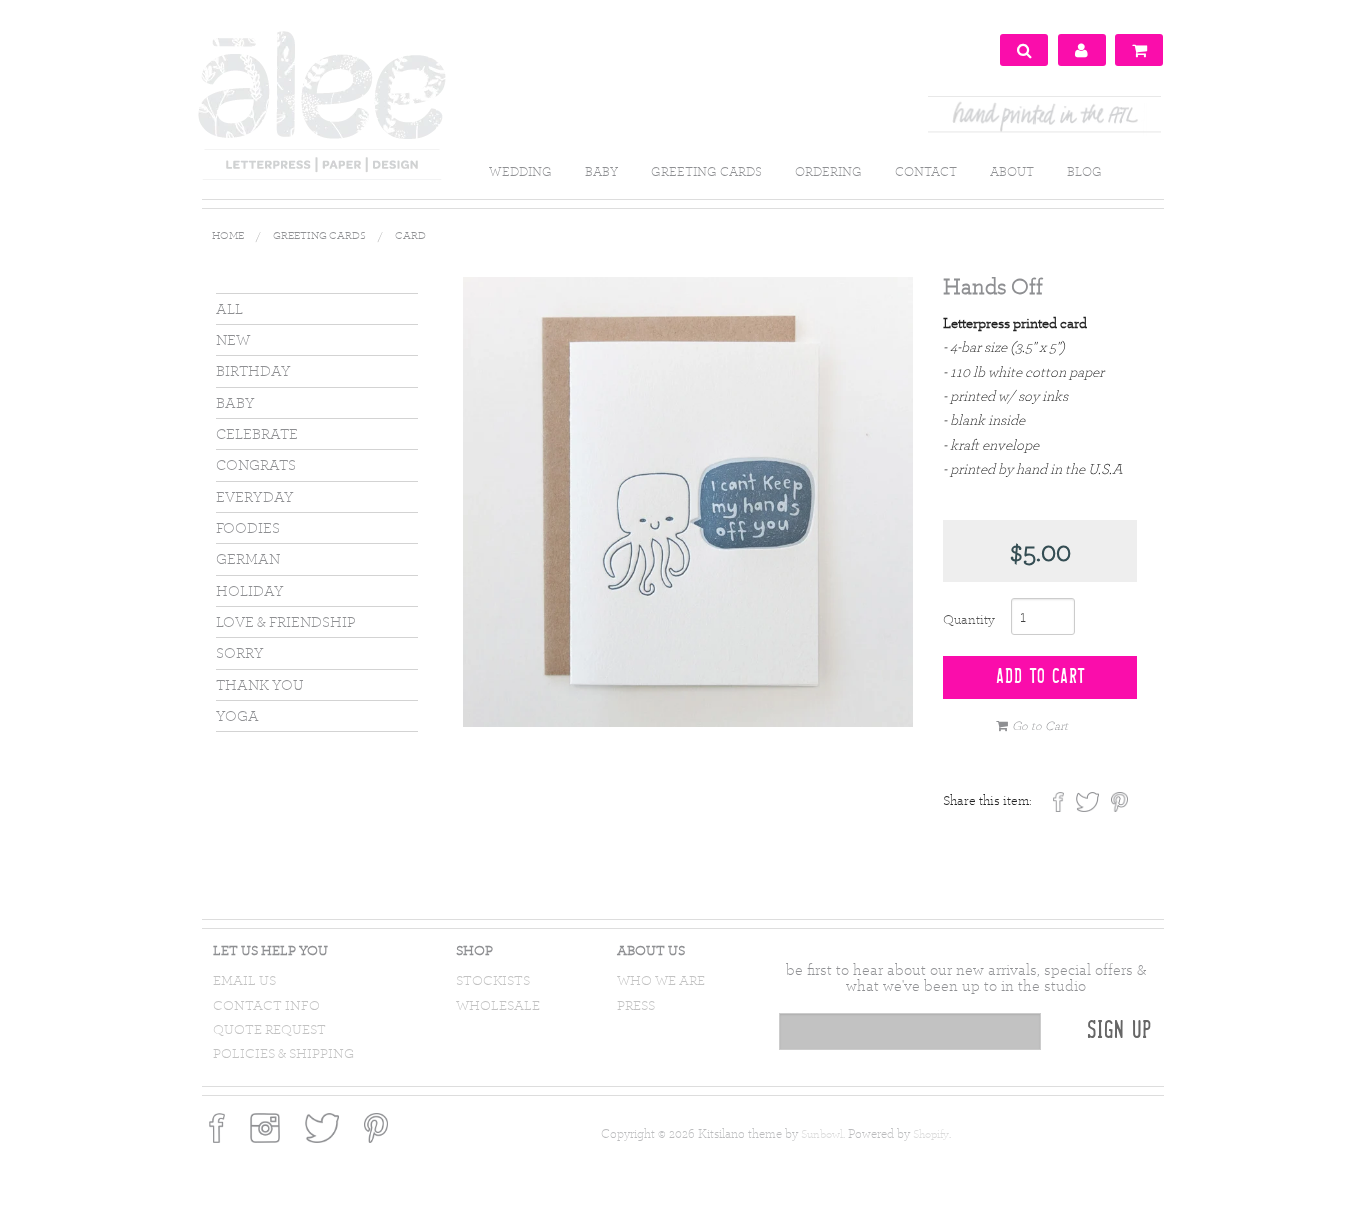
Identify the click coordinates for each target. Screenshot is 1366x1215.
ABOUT (1012, 171)
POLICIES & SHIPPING (283, 1053)
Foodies (248, 527)
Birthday (253, 370)
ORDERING (828, 171)
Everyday (255, 496)
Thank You (260, 684)
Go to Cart (1040, 725)
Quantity (969, 619)
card (410, 235)
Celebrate (257, 433)
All (229, 308)
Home (228, 235)
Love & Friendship (286, 621)
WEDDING (520, 171)
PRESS (636, 1005)
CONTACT (926, 171)
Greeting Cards (319, 235)
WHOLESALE (498, 1005)
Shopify (931, 1134)
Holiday (250, 590)
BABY (601, 171)
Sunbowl (822, 1134)
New (233, 339)
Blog (1084, 171)
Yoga (237, 715)
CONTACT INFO (266, 1005)
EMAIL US (244, 980)
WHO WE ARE (661, 980)
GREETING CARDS (706, 171)
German (248, 558)
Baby (235, 402)
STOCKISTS (493, 980)
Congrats (256, 464)
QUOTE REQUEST (269, 1029)
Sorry (240, 652)
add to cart (1040, 677)
